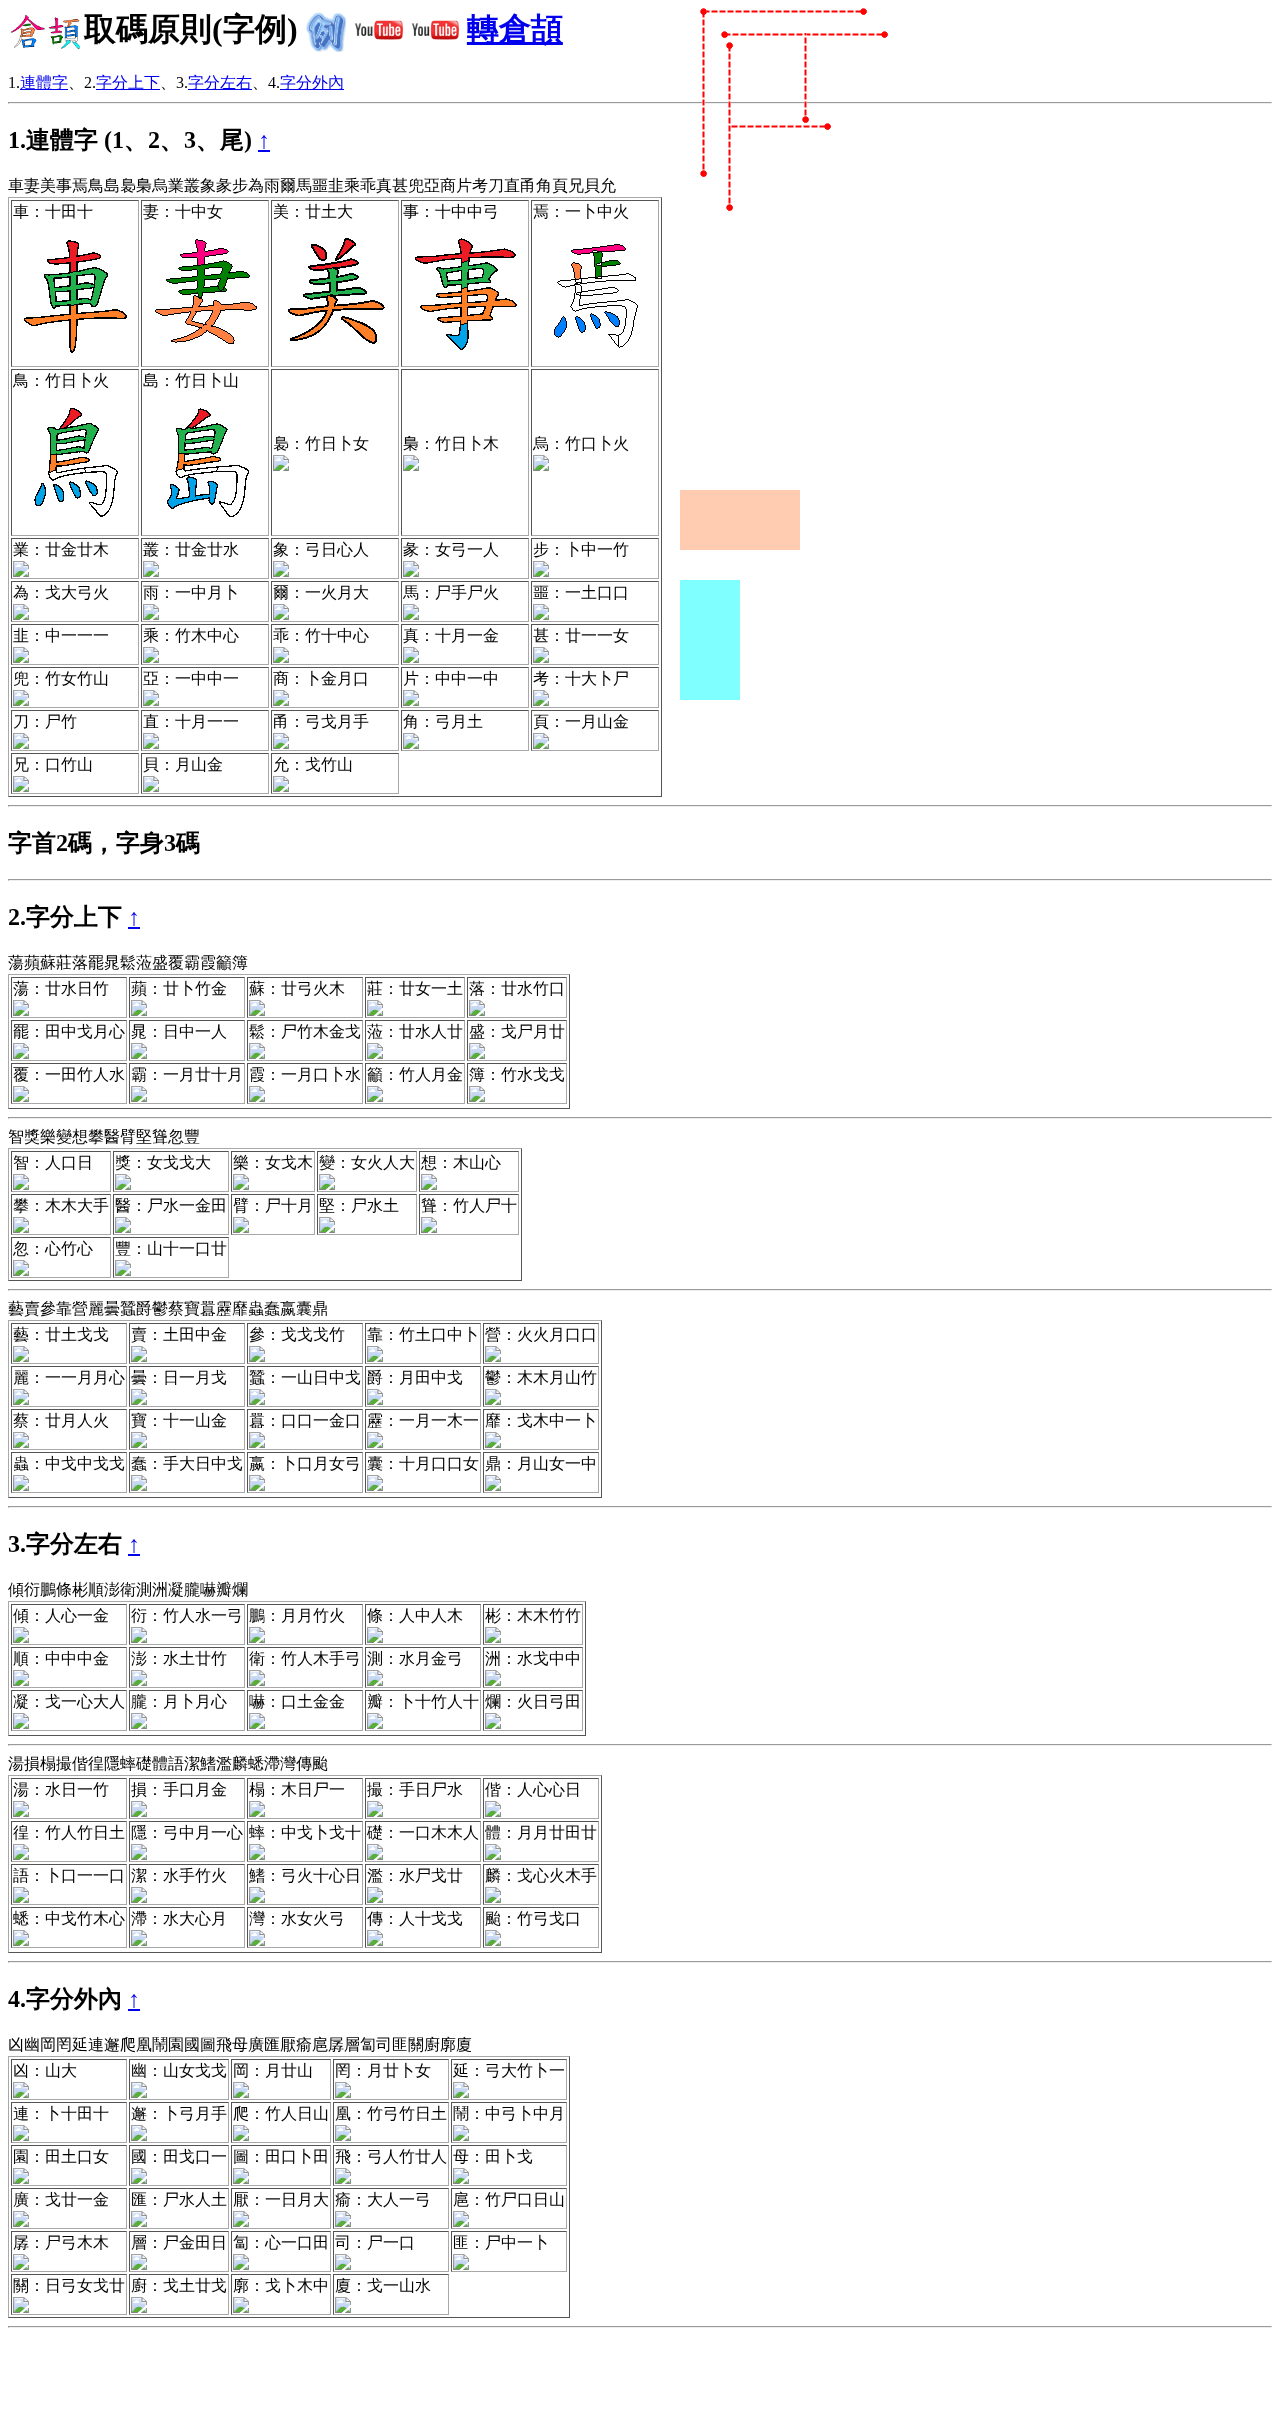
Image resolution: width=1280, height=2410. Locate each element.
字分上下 (128, 82)
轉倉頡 (515, 29)
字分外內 (312, 82)
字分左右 (220, 82)
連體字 (44, 82)
